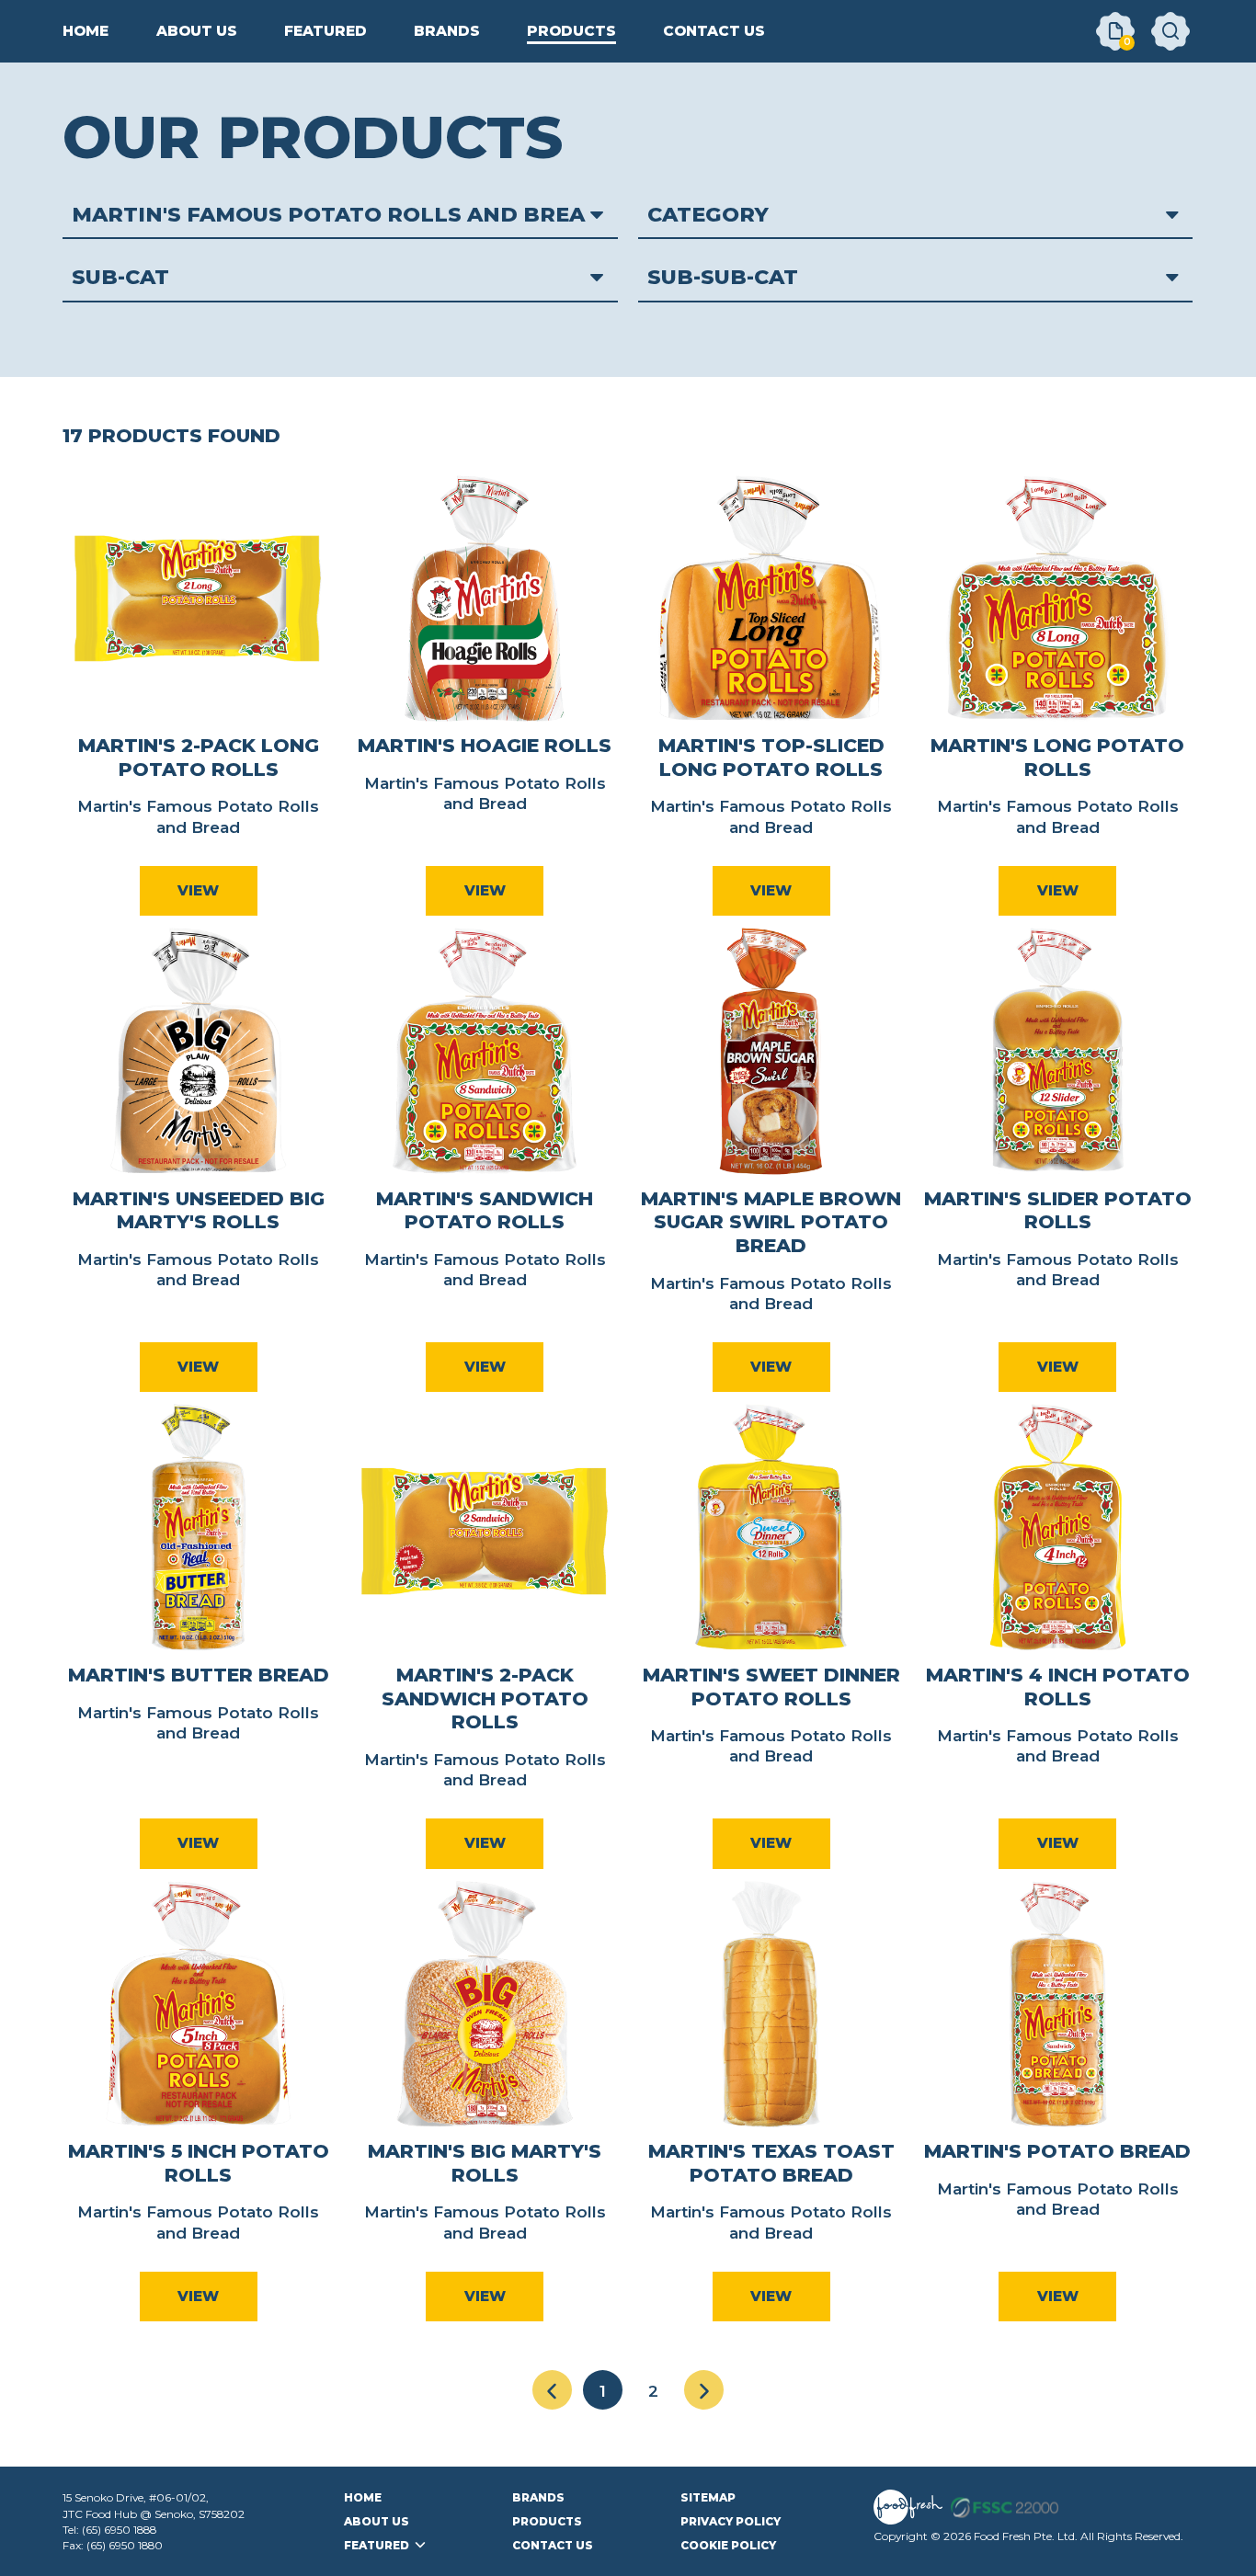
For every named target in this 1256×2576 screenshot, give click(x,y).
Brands (538, 2497)
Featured (377, 2545)
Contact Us (553, 2545)
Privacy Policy (731, 2521)
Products (547, 2521)
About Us (377, 2521)
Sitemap (708, 2497)
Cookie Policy (728, 2545)
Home (363, 2497)
